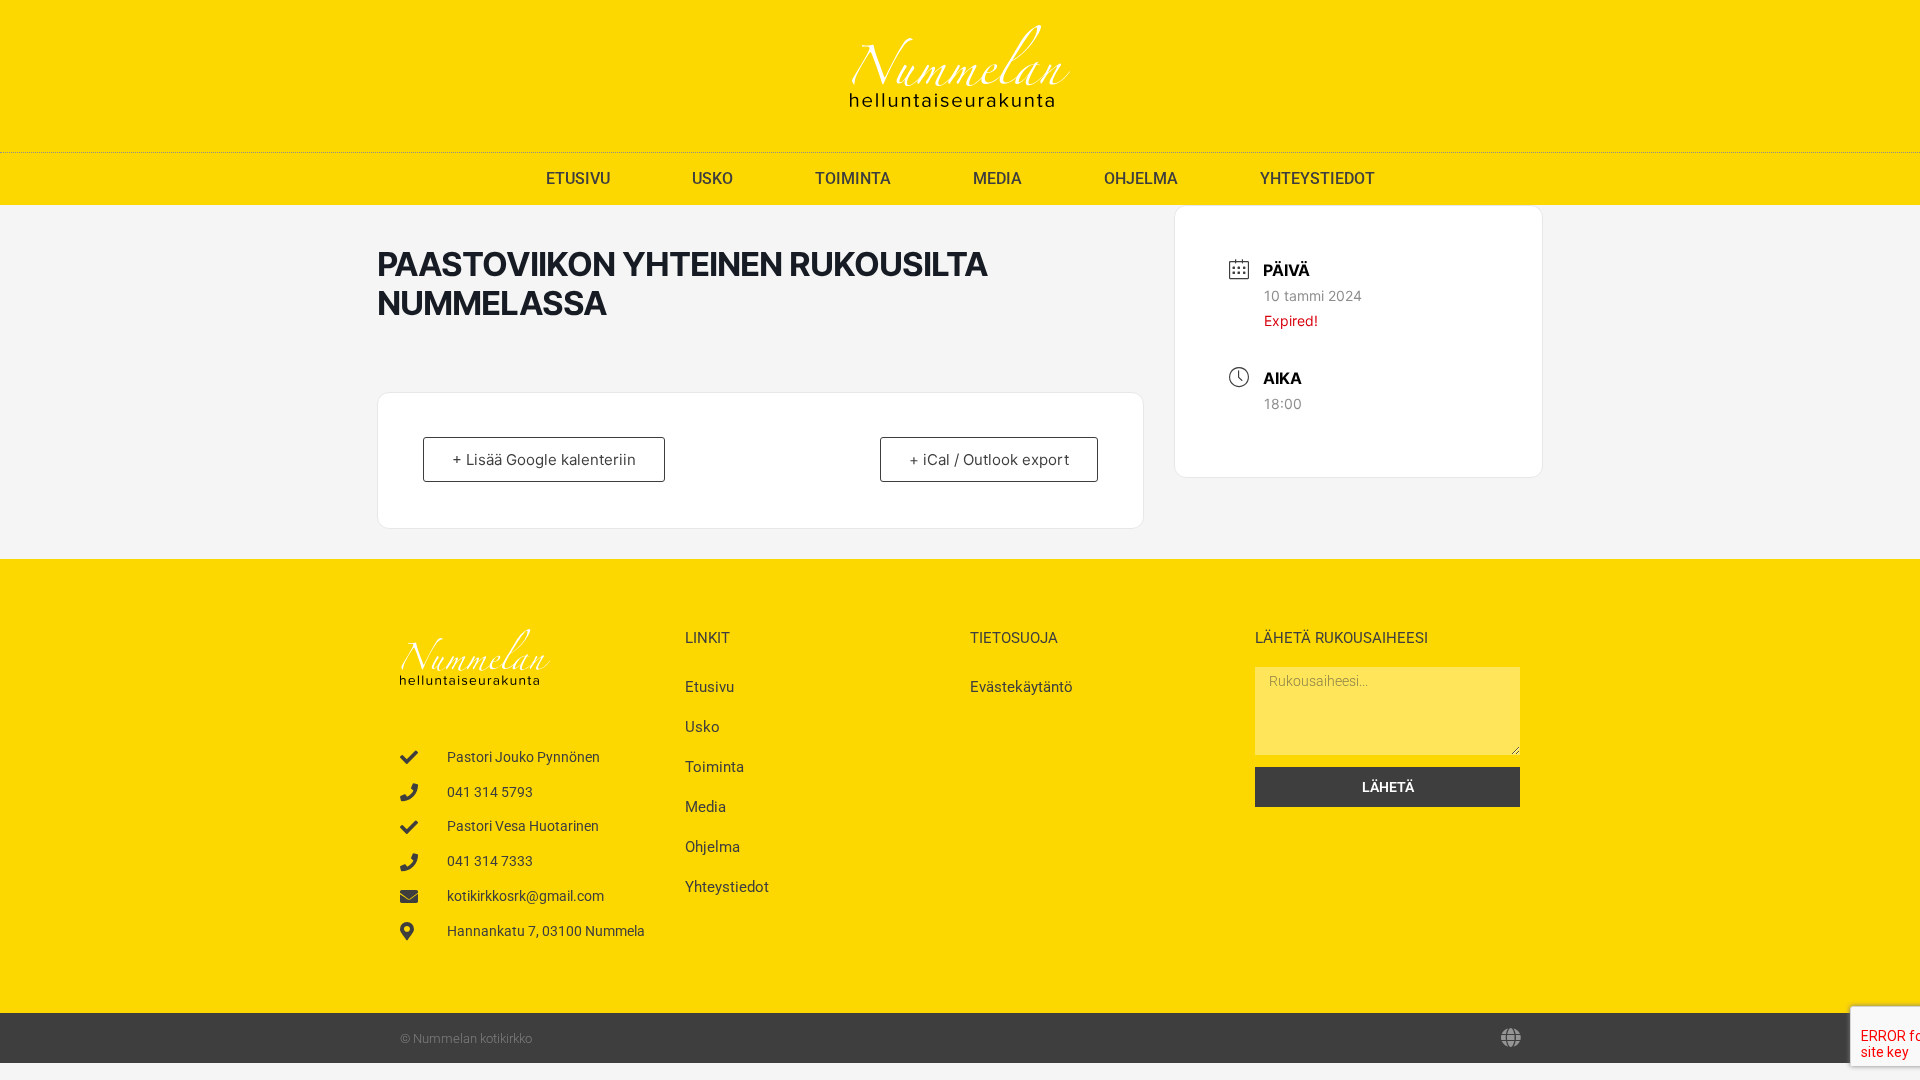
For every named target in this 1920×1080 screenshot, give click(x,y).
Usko (712, 178)
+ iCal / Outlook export (989, 459)
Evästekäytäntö (1021, 687)
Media (997, 178)
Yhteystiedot (1317, 178)
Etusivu (578, 178)
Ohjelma (1141, 178)
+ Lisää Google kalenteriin (544, 459)
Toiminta (853, 178)
